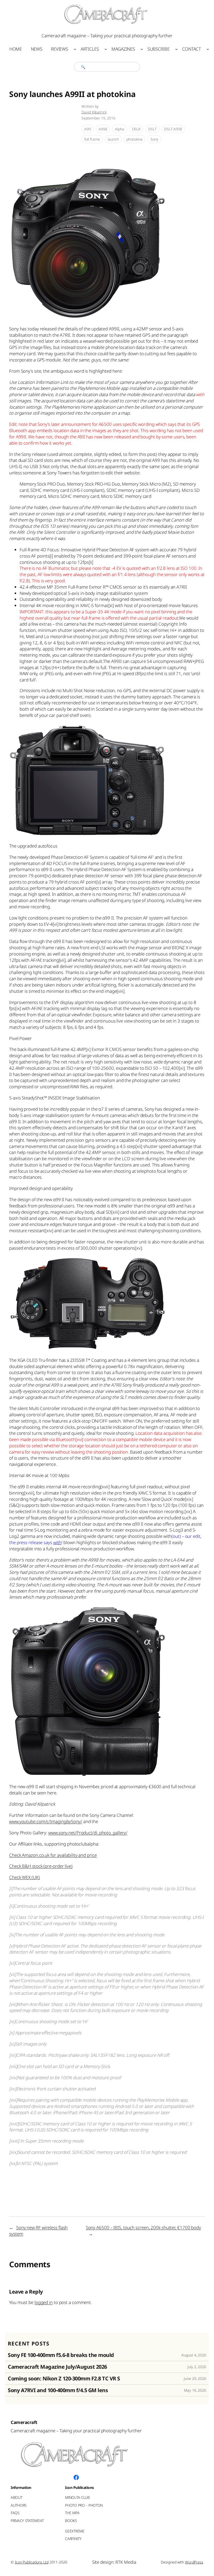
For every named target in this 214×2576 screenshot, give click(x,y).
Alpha (120, 129)
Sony (154, 139)
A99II (103, 129)
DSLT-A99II (173, 129)
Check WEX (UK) (25, 1877)
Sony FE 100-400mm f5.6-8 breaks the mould (61, 2355)
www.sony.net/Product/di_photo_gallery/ (88, 1833)
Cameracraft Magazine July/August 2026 (57, 2367)
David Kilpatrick (94, 112)
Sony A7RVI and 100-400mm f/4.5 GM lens (58, 2390)
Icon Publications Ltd (32, 2562)
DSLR (136, 129)
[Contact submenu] (208, 49)
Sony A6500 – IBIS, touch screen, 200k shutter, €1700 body (143, 2227)
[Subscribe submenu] (176, 49)
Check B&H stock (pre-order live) (41, 1866)
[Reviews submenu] (75, 49)
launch (113, 139)
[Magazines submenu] (142, 49)
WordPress (194, 2562)
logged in (44, 2302)
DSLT (152, 129)
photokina (134, 139)
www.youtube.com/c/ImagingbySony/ (46, 1821)
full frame (92, 139)
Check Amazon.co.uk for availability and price (53, 1855)
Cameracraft (24, 2422)
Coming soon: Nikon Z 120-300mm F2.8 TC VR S (64, 2379)
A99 (88, 129)
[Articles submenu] (106, 49)
